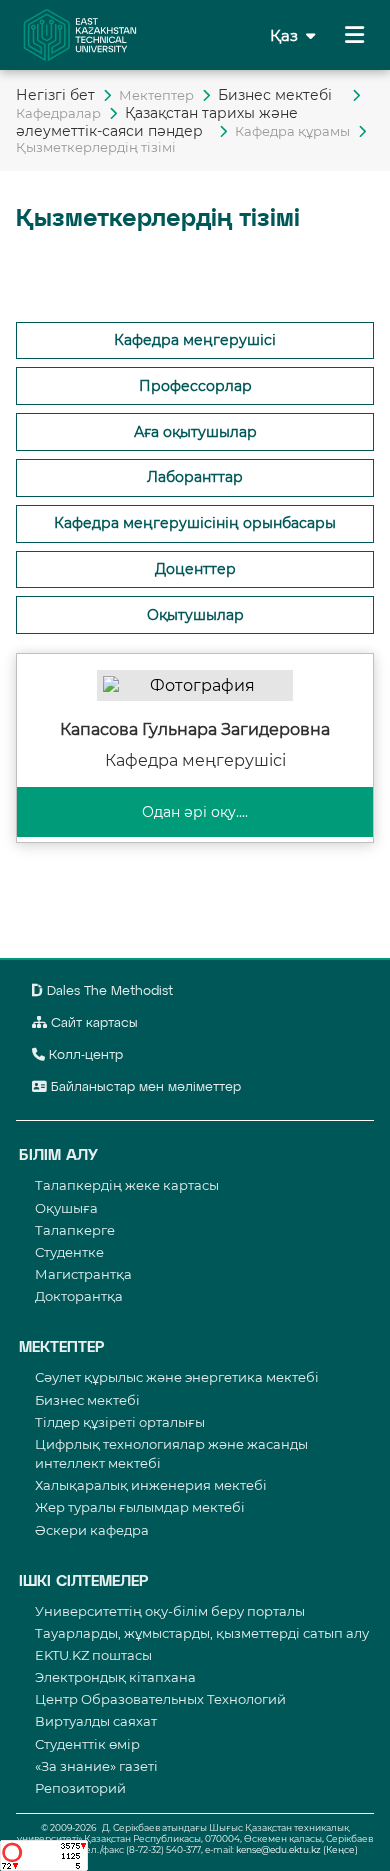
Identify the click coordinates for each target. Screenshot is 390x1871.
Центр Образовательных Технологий (160, 1699)
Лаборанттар (195, 477)
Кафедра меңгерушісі (195, 340)
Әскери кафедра (92, 1530)
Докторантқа (79, 1296)
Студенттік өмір (87, 1744)
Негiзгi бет (55, 95)
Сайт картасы (92, 1023)
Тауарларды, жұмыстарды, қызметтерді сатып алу (202, 1633)
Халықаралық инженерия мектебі (151, 1485)
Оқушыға (66, 1208)
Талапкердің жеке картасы (127, 1185)
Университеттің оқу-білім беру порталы (170, 1611)
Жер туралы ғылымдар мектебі (140, 1507)
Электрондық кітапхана (115, 1677)
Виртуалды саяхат (96, 1721)
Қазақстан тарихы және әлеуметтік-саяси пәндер (157, 122)
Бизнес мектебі (281, 95)
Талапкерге (75, 1230)
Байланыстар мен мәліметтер (144, 1087)
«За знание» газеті (96, 1766)
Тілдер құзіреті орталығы (120, 1422)
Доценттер (195, 569)
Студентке (69, 1252)
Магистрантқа (83, 1274)
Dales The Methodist (108, 991)
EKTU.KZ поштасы (93, 1655)
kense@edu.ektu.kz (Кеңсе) (297, 1849)
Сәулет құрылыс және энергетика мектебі (177, 1377)
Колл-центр (84, 1055)
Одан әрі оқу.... (195, 812)
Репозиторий (80, 1788)
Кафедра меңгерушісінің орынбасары (195, 523)
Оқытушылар (195, 615)
